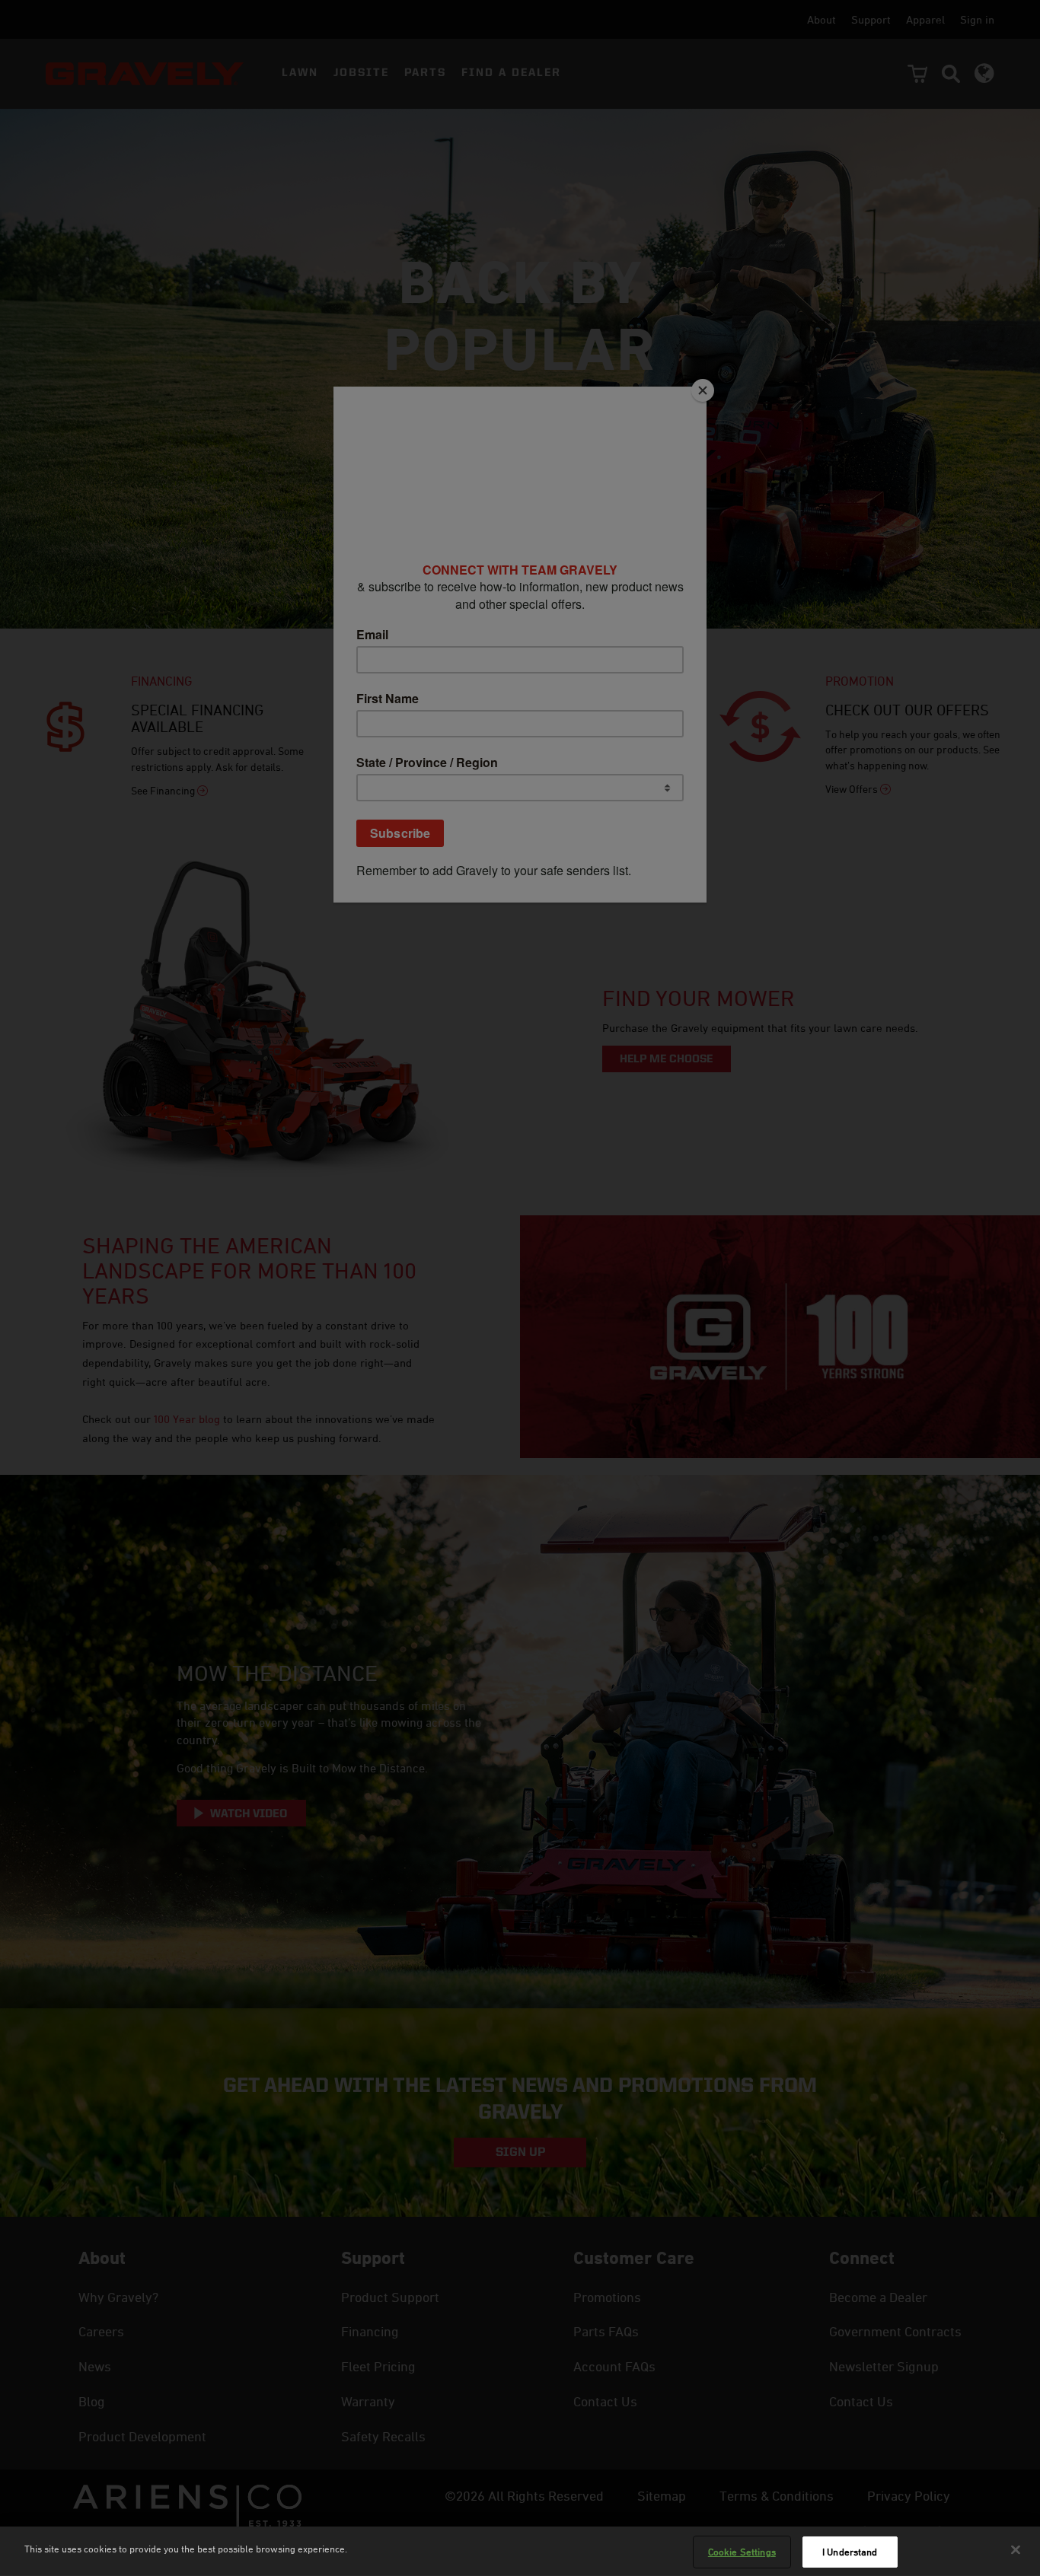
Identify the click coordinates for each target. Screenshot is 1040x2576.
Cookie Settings (742, 2552)
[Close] (1016, 2549)
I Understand (850, 2552)
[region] (520, 2551)
